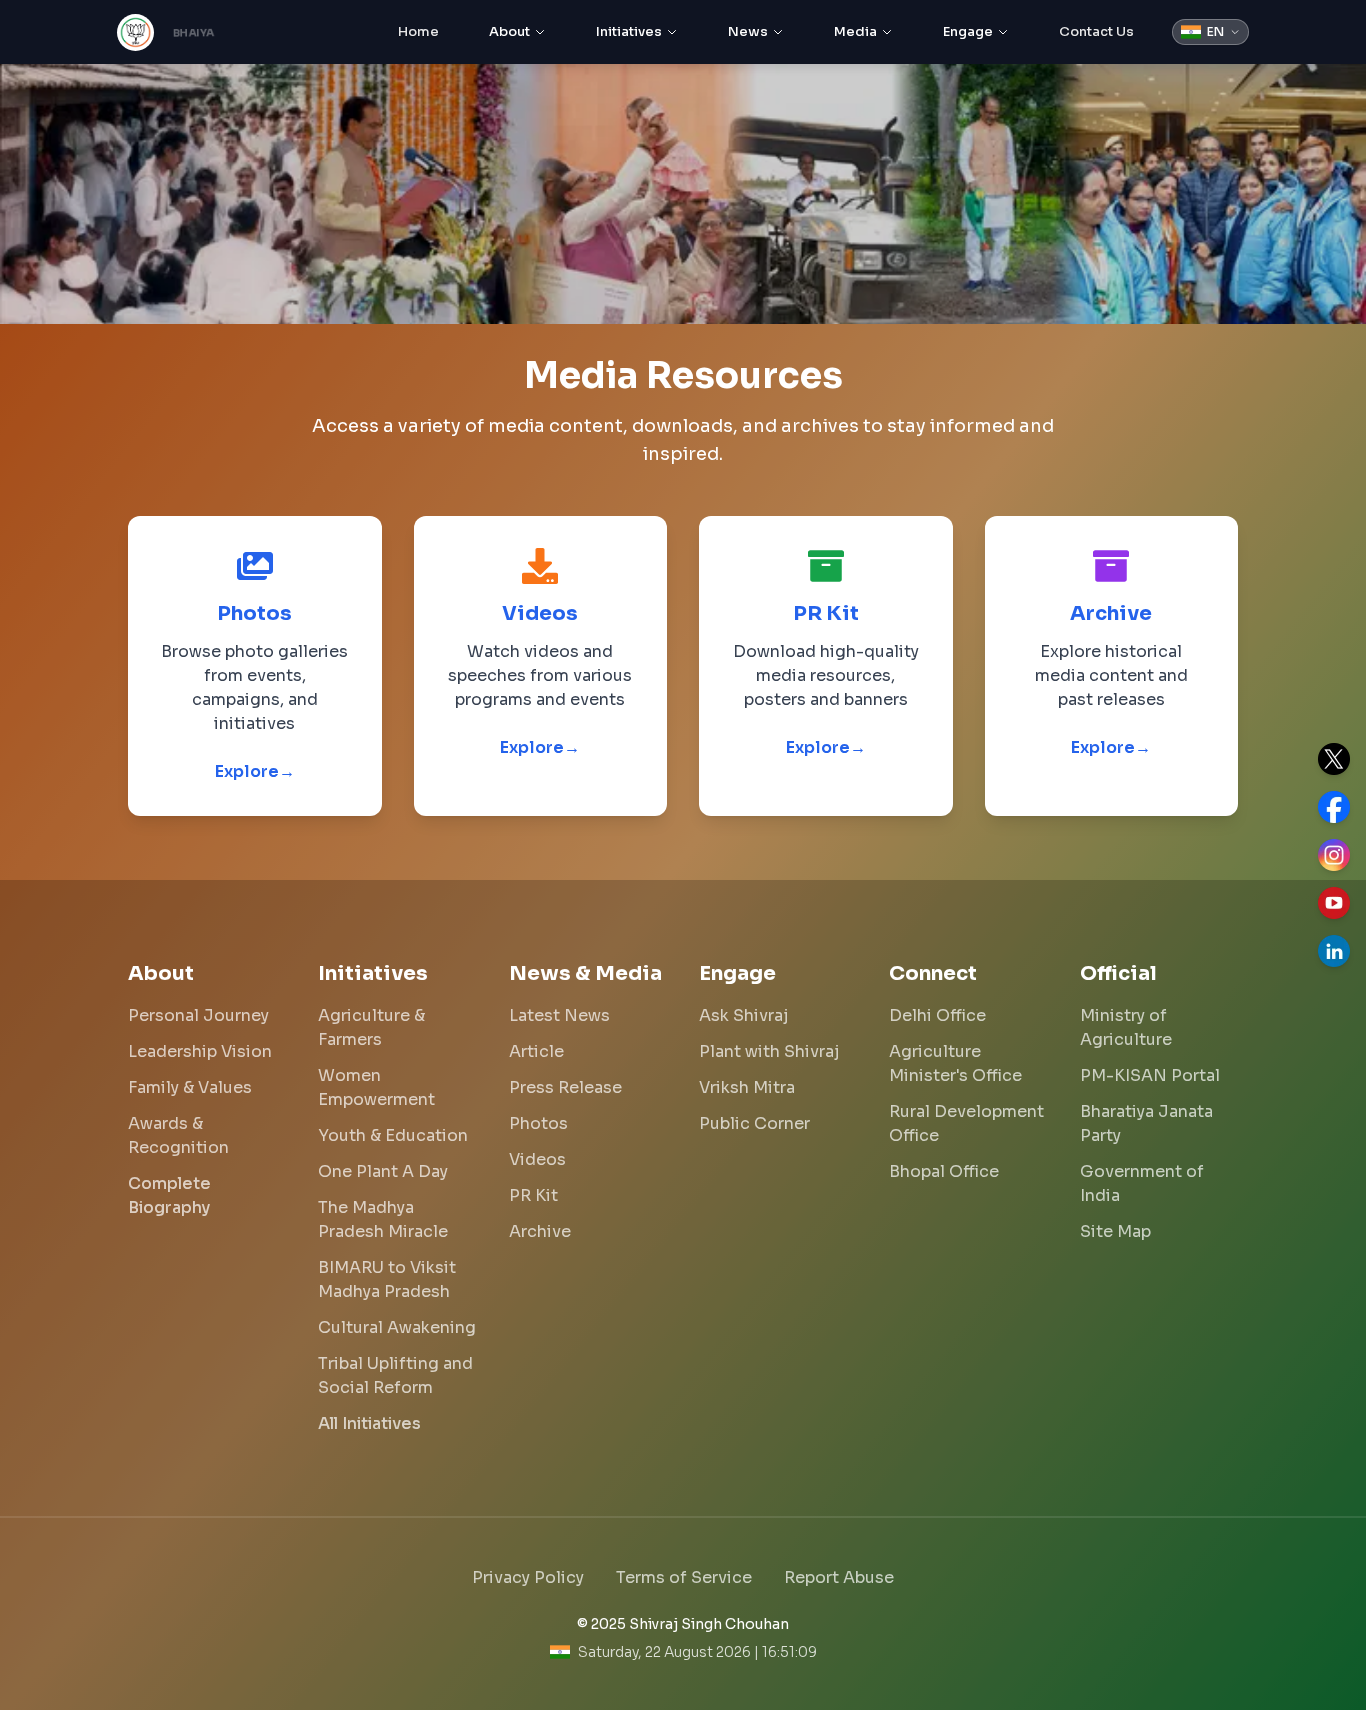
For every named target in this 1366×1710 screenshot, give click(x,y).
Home (418, 31)
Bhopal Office (944, 1171)
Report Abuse (839, 1577)
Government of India (1142, 1183)
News (748, 31)
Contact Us (1096, 31)
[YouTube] (1334, 903)
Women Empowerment (376, 1087)
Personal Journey (198, 1015)
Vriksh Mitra (747, 1087)
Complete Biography (169, 1195)
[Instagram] (1334, 855)
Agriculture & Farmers (371, 1027)
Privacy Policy (528, 1577)
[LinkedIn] (1334, 951)
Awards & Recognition (178, 1135)
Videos (537, 1159)
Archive (540, 1231)
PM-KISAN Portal (1150, 1075)
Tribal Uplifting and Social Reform (395, 1375)
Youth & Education (393, 1135)
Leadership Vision (200, 1051)
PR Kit (533, 1195)
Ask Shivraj (743, 1015)
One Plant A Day (383, 1171)
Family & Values (190, 1087)
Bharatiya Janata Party (1146, 1123)
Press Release (565, 1087)
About (509, 31)
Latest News (559, 1015)
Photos (538, 1123)
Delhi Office (937, 1015)
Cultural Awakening (397, 1327)
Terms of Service (684, 1577)
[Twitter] (1334, 759)
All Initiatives (369, 1423)
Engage (968, 31)
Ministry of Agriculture (1126, 1027)
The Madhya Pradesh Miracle (383, 1219)
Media (855, 31)
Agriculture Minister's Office (955, 1063)
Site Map (1115, 1231)
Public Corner (754, 1123)
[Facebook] (1334, 807)
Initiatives (629, 31)
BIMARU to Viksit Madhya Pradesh (387, 1279)
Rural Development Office (966, 1123)
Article (536, 1051)
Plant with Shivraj (769, 1051)
